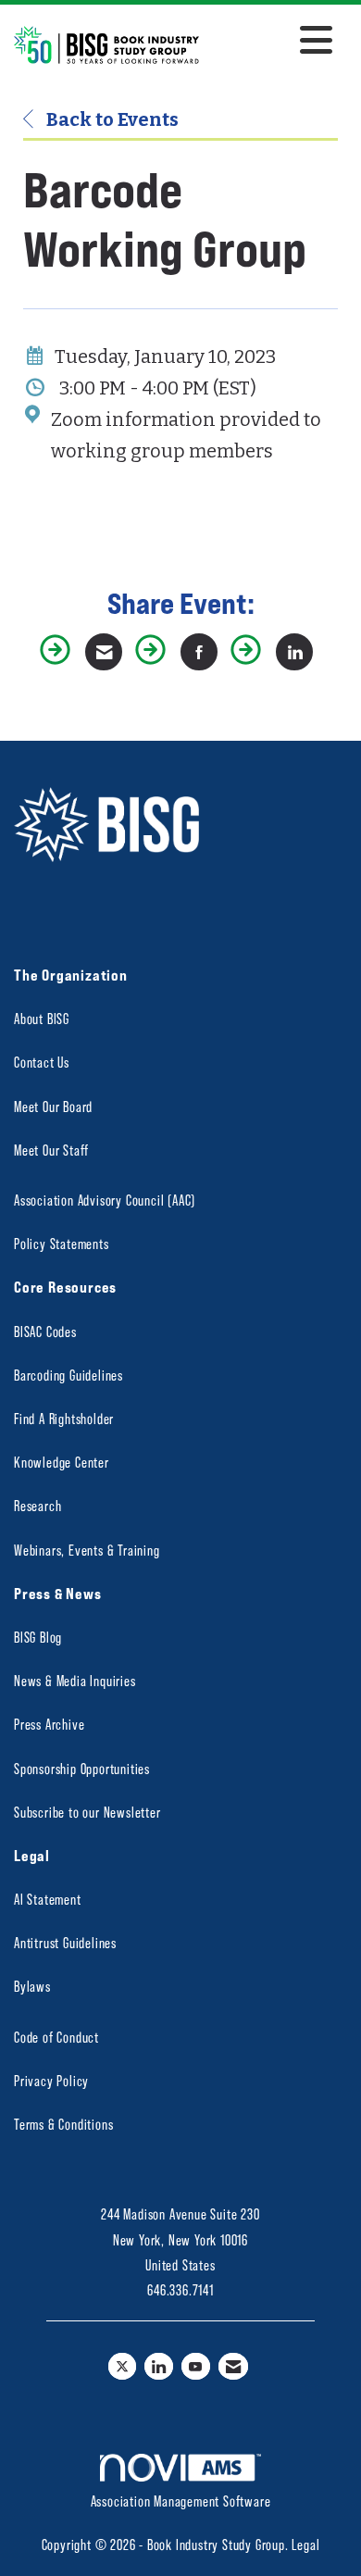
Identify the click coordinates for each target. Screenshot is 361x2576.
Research (37, 1505)
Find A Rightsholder (64, 1418)
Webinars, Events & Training (87, 1550)
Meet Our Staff (51, 1150)
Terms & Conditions (63, 2124)
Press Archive (49, 1724)
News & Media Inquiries (75, 1680)
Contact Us (42, 1062)
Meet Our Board (53, 1106)
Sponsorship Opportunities (82, 1768)
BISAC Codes (45, 1331)
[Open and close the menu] (271, 42)
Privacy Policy (51, 2080)
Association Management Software (181, 2501)
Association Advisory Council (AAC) (105, 1200)
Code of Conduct (56, 2037)
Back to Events (111, 119)
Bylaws (32, 1986)
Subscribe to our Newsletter (87, 1812)
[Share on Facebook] (199, 652)
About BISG (42, 1018)
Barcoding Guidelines (68, 1375)
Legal (305, 2544)
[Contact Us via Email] (234, 2366)
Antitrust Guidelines (65, 1942)
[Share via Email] (104, 652)
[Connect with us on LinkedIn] (159, 2366)
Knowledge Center (62, 1462)
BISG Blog (38, 1637)
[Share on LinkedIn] (294, 652)
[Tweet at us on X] (123, 2366)
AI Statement (48, 1899)
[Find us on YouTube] (196, 2366)
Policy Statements (62, 1243)
